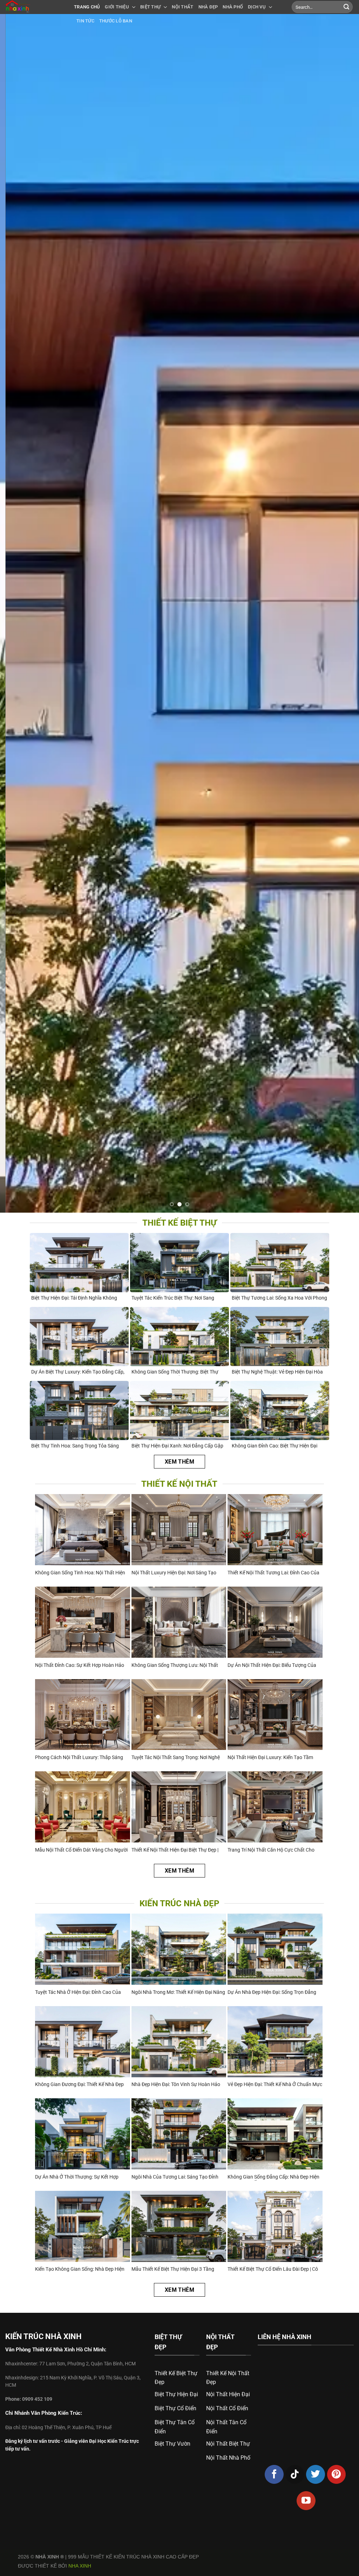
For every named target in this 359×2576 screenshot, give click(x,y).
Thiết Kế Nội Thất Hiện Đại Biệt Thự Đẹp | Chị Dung (175, 1850)
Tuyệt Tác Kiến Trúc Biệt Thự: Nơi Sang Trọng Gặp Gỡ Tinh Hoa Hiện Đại (173, 1298)
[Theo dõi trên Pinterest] (337, 2474)
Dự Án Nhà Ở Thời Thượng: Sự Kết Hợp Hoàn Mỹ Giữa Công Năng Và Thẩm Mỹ (78, 2177)
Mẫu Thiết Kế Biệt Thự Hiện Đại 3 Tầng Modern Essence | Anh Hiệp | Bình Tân (173, 2270)
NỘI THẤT (182, 7)
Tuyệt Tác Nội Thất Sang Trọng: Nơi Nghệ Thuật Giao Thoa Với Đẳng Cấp (176, 1758)
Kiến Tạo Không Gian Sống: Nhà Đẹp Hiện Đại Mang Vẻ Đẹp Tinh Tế (80, 2270)
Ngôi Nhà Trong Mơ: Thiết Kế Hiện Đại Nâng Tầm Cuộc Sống (178, 1993)
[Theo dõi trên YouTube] (306, 2501)
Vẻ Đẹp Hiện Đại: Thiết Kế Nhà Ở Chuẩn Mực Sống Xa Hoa (275, 2085)
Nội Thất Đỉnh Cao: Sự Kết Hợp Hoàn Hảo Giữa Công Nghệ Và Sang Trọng (80, 1666)
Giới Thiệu (117, 7)
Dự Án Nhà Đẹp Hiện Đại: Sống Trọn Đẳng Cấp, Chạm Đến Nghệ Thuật (272, 1993)
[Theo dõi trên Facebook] (274, 2474)
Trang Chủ (87, 7)
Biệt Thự (150, 7)
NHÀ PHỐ (233, 7)
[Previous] (16, 613)
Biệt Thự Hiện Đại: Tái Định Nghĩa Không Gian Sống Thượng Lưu (74, 1298)
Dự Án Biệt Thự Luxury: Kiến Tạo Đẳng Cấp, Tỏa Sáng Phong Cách (78, 1372)
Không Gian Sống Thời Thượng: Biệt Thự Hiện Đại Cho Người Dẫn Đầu (175, 1372)
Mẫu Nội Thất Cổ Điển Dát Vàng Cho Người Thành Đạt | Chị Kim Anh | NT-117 (81, 1850)
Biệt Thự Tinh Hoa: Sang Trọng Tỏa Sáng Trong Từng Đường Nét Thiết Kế (75, 1446)
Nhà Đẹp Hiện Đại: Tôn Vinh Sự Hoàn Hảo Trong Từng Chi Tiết (176, 2085)
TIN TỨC (85, 21)
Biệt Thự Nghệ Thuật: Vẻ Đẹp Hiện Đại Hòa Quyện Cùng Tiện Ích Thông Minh (277, 1372)
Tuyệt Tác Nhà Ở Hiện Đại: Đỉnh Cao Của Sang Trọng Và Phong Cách (78, 1993)
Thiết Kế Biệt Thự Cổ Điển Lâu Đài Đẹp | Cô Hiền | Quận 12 (273, 2270)
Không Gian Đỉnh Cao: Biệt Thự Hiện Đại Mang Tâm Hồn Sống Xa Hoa (275, 1446)
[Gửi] (346, 7)
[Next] (343, 613)
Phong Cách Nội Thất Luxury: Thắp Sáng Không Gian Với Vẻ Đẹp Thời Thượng (79, 1758)
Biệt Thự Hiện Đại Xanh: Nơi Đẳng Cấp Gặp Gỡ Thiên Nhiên (177, 1446)
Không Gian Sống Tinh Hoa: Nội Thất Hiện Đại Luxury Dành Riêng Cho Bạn (80, 1573)
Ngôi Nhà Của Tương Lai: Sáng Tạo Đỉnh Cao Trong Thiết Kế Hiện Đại (175, 2177)
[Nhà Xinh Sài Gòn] (34, 7)
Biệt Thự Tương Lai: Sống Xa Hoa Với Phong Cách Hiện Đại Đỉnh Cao (279, 1298)
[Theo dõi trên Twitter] (316, 2474)
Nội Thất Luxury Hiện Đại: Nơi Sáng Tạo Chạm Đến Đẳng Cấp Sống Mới (174, 1573)
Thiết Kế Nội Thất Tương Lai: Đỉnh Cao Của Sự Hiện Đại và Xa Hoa (273, 1573)
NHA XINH (80, 2566)
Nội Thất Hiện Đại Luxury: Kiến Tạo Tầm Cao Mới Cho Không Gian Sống (270, 1758)
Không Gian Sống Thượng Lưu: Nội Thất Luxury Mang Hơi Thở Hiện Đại (175, 1666)
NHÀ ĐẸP (208, 7)
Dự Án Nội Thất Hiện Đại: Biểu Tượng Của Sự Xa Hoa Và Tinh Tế (272, 1666)
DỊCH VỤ (257, 7)
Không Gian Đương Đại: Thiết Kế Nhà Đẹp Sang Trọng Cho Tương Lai (79, 2085)
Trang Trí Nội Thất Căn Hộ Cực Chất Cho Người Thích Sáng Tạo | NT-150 (271, 1850)
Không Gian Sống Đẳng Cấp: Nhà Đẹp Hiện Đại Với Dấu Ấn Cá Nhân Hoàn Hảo (273, 2177)
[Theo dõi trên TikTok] (295, 2474)
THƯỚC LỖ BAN (116, 21)
